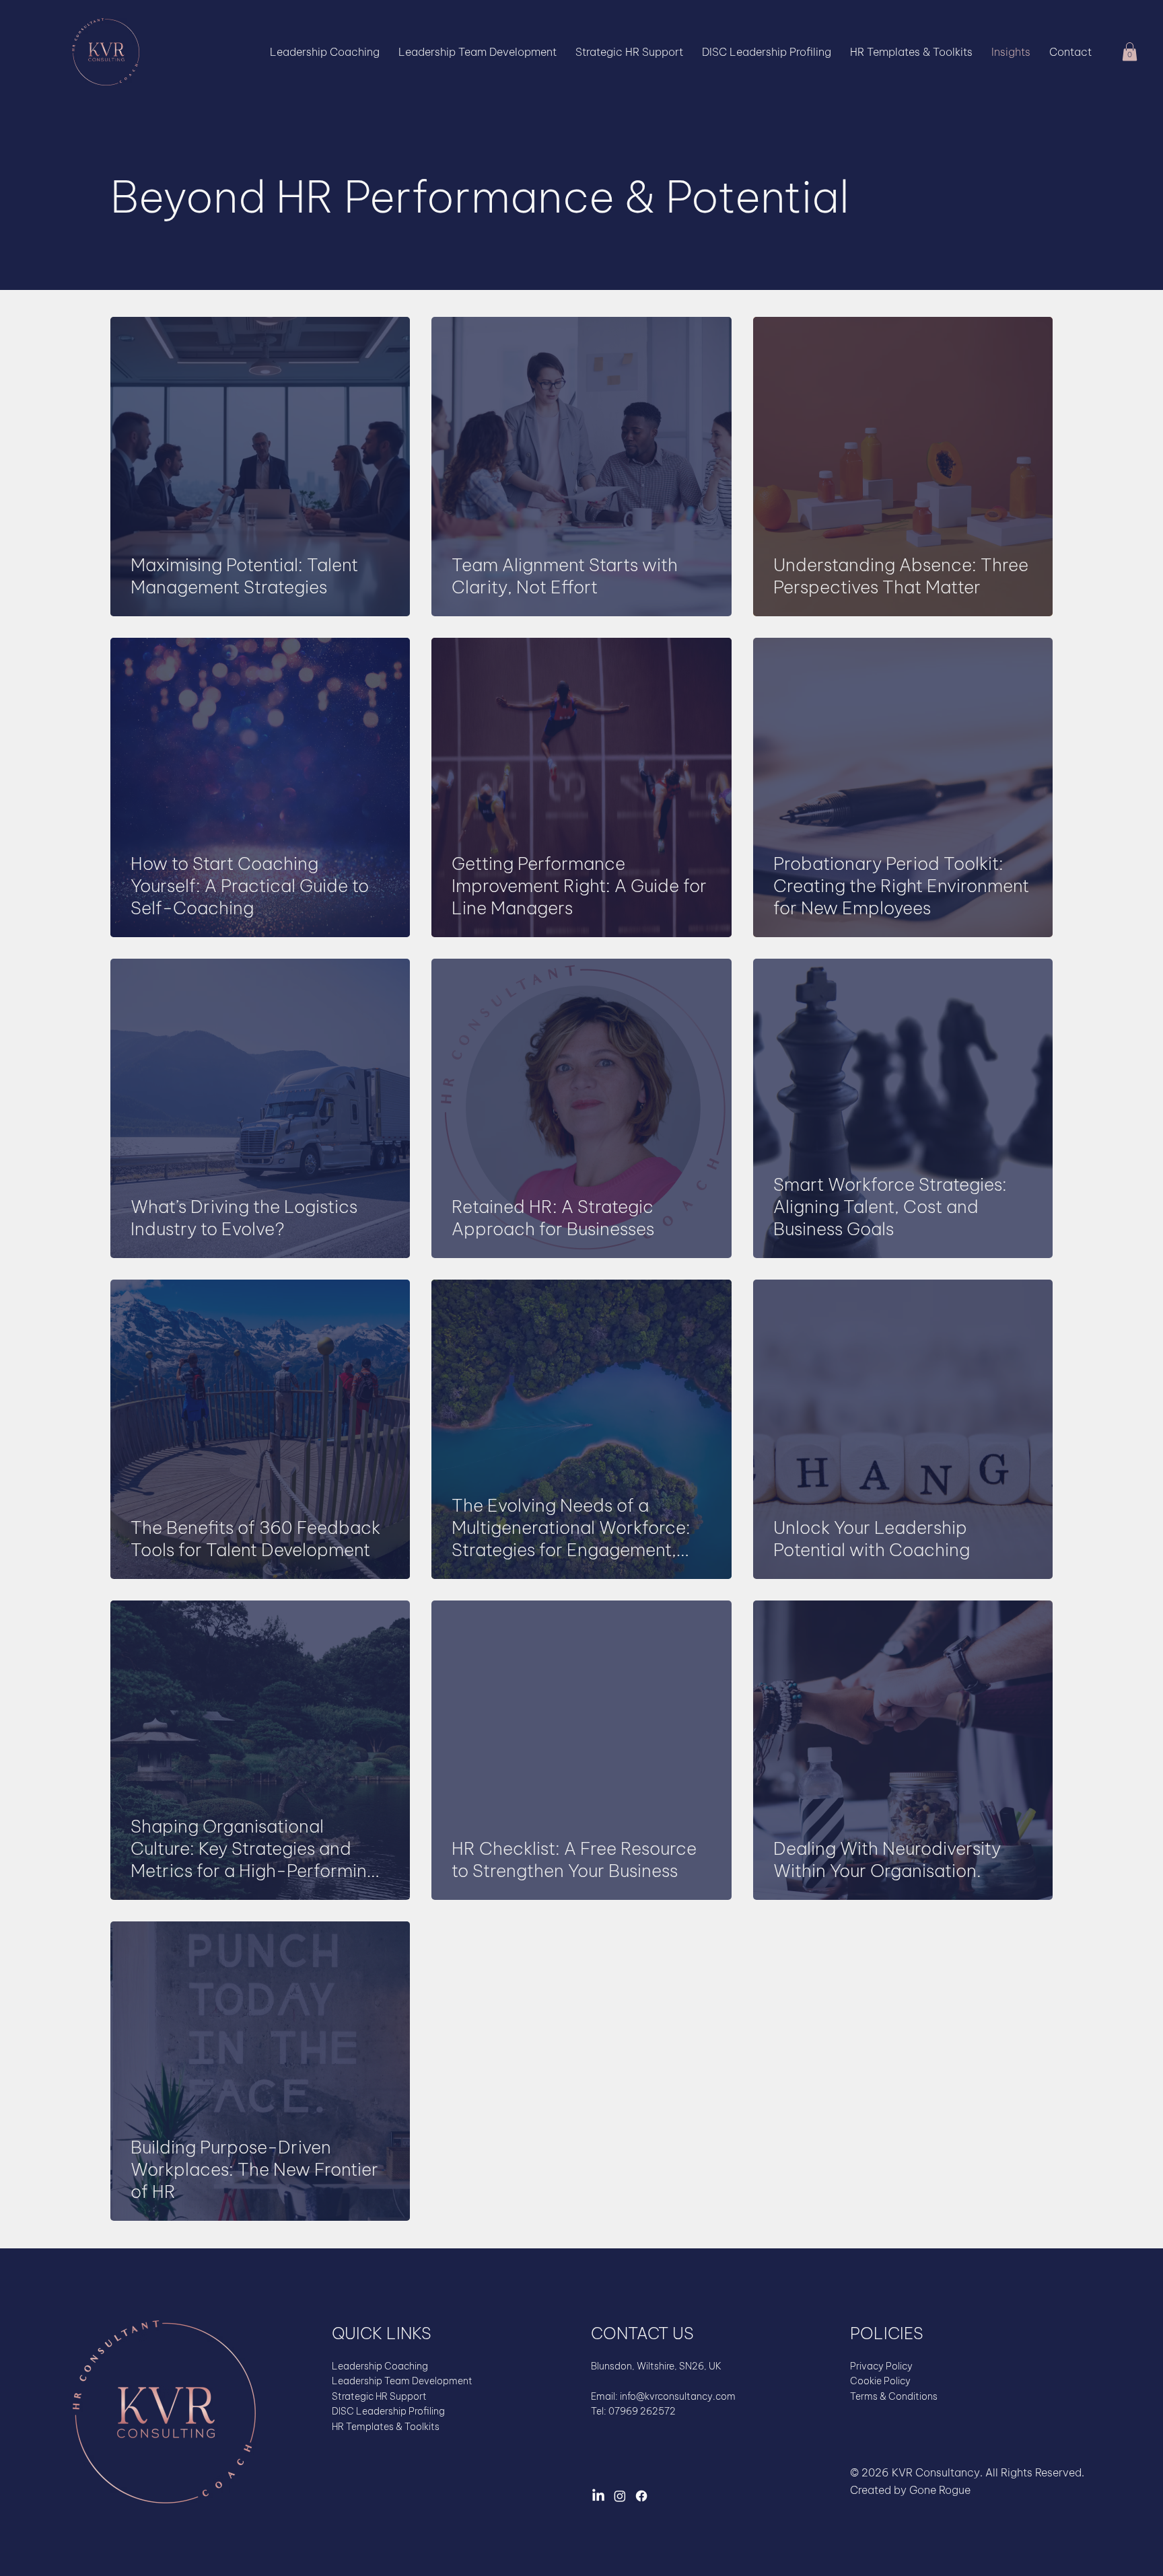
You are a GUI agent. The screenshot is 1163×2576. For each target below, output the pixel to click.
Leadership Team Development (402, 2381)
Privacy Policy (881, 2366)
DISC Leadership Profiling (388, 2411)
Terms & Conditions (894, 2396)
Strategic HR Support (379, 2396)
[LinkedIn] (598, 2496)
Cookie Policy (880, 2381)
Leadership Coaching (380, 2366)
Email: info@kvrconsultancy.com (663, 2396)
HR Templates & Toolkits (386, 2427)
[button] (1130, 51)
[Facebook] (641, 2496)
